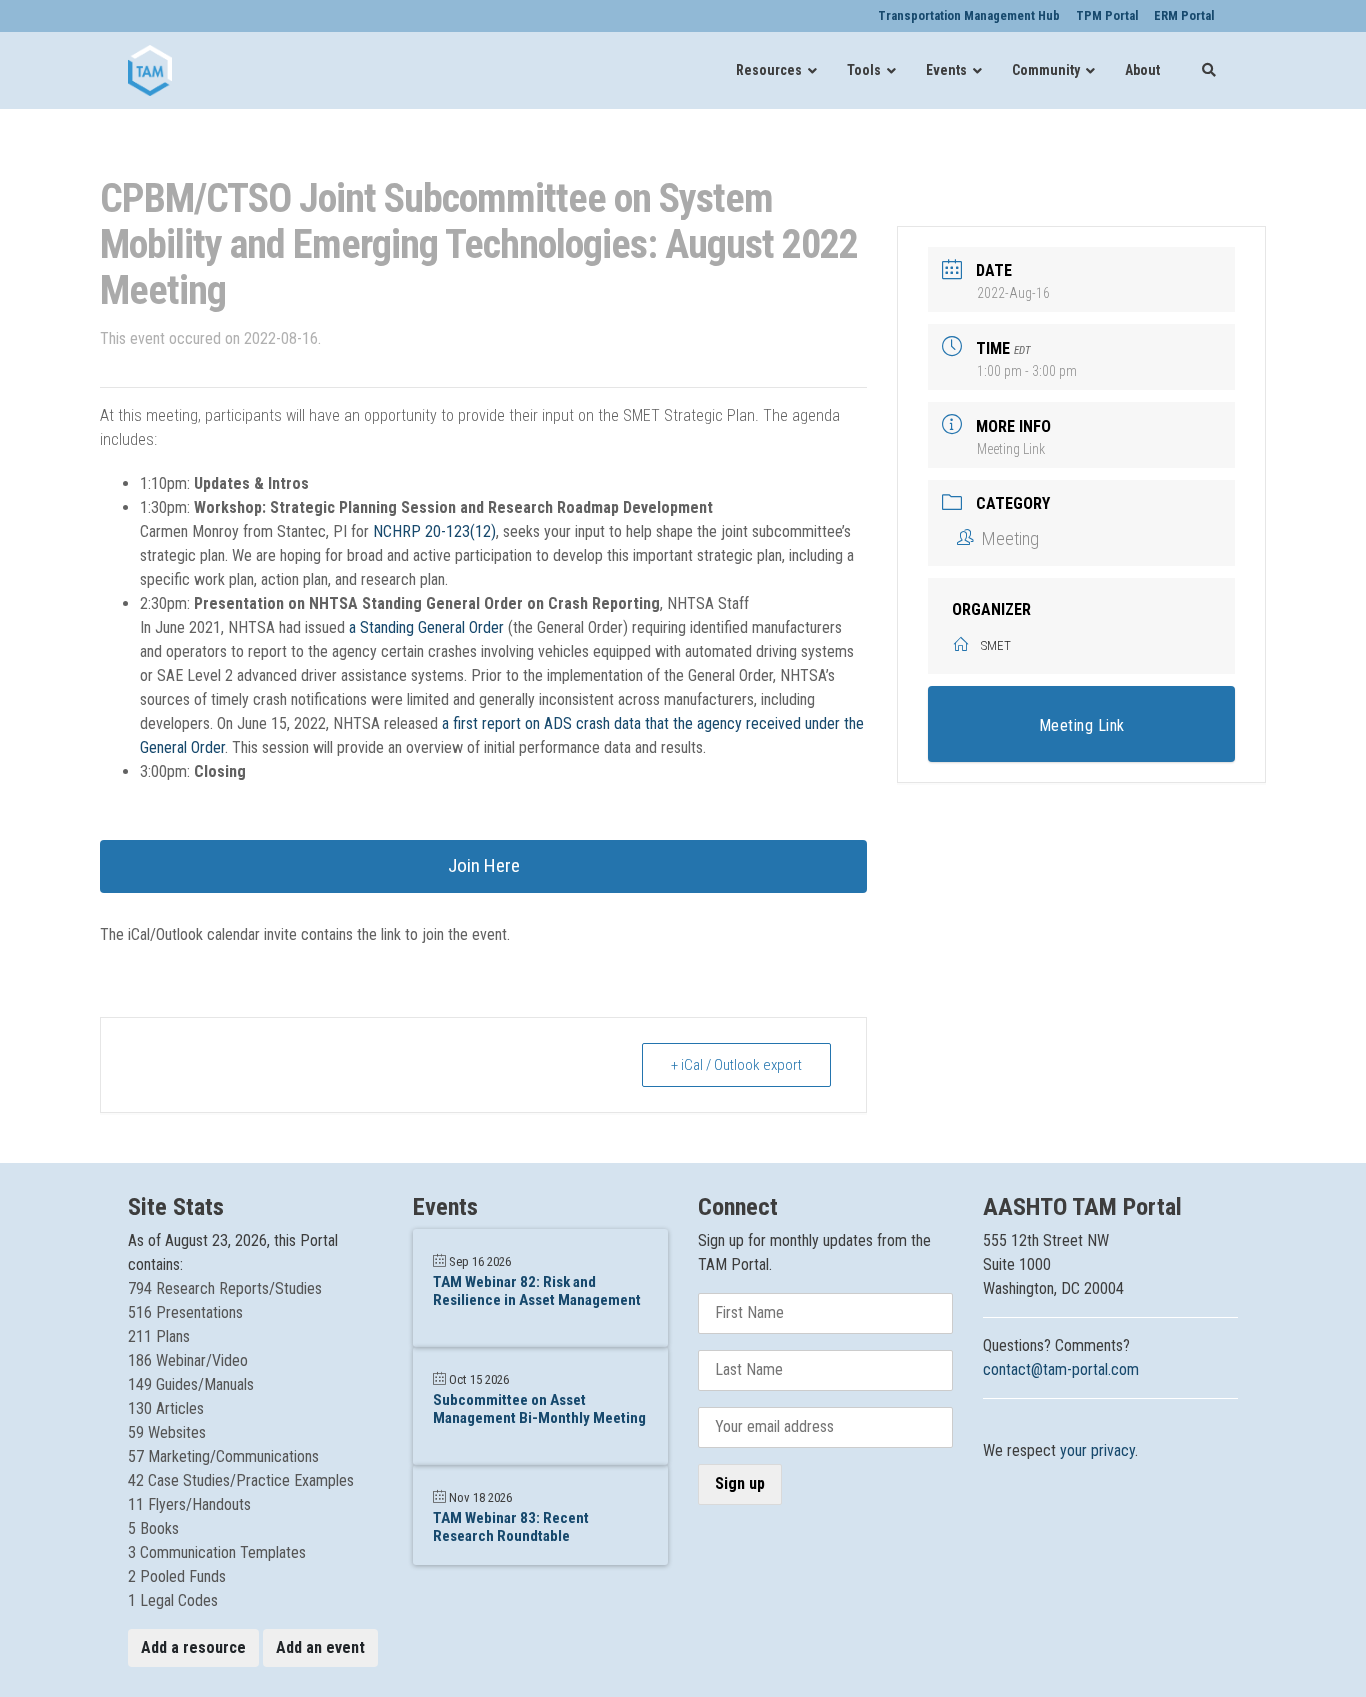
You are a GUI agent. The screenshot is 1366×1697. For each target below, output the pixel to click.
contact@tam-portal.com (1061, 1369)
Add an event (320, 1647)
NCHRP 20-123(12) (434, 531)
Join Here (484, 865)
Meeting (1010, 538)
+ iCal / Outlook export (736, 1065)
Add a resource (193, 1647)
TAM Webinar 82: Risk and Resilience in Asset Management (537, 1291)
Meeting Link (1011, 449)
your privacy (1097, 1450)
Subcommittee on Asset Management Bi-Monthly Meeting (539, 1409)
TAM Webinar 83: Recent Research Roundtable (511, 1527)
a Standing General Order (426, 627)
